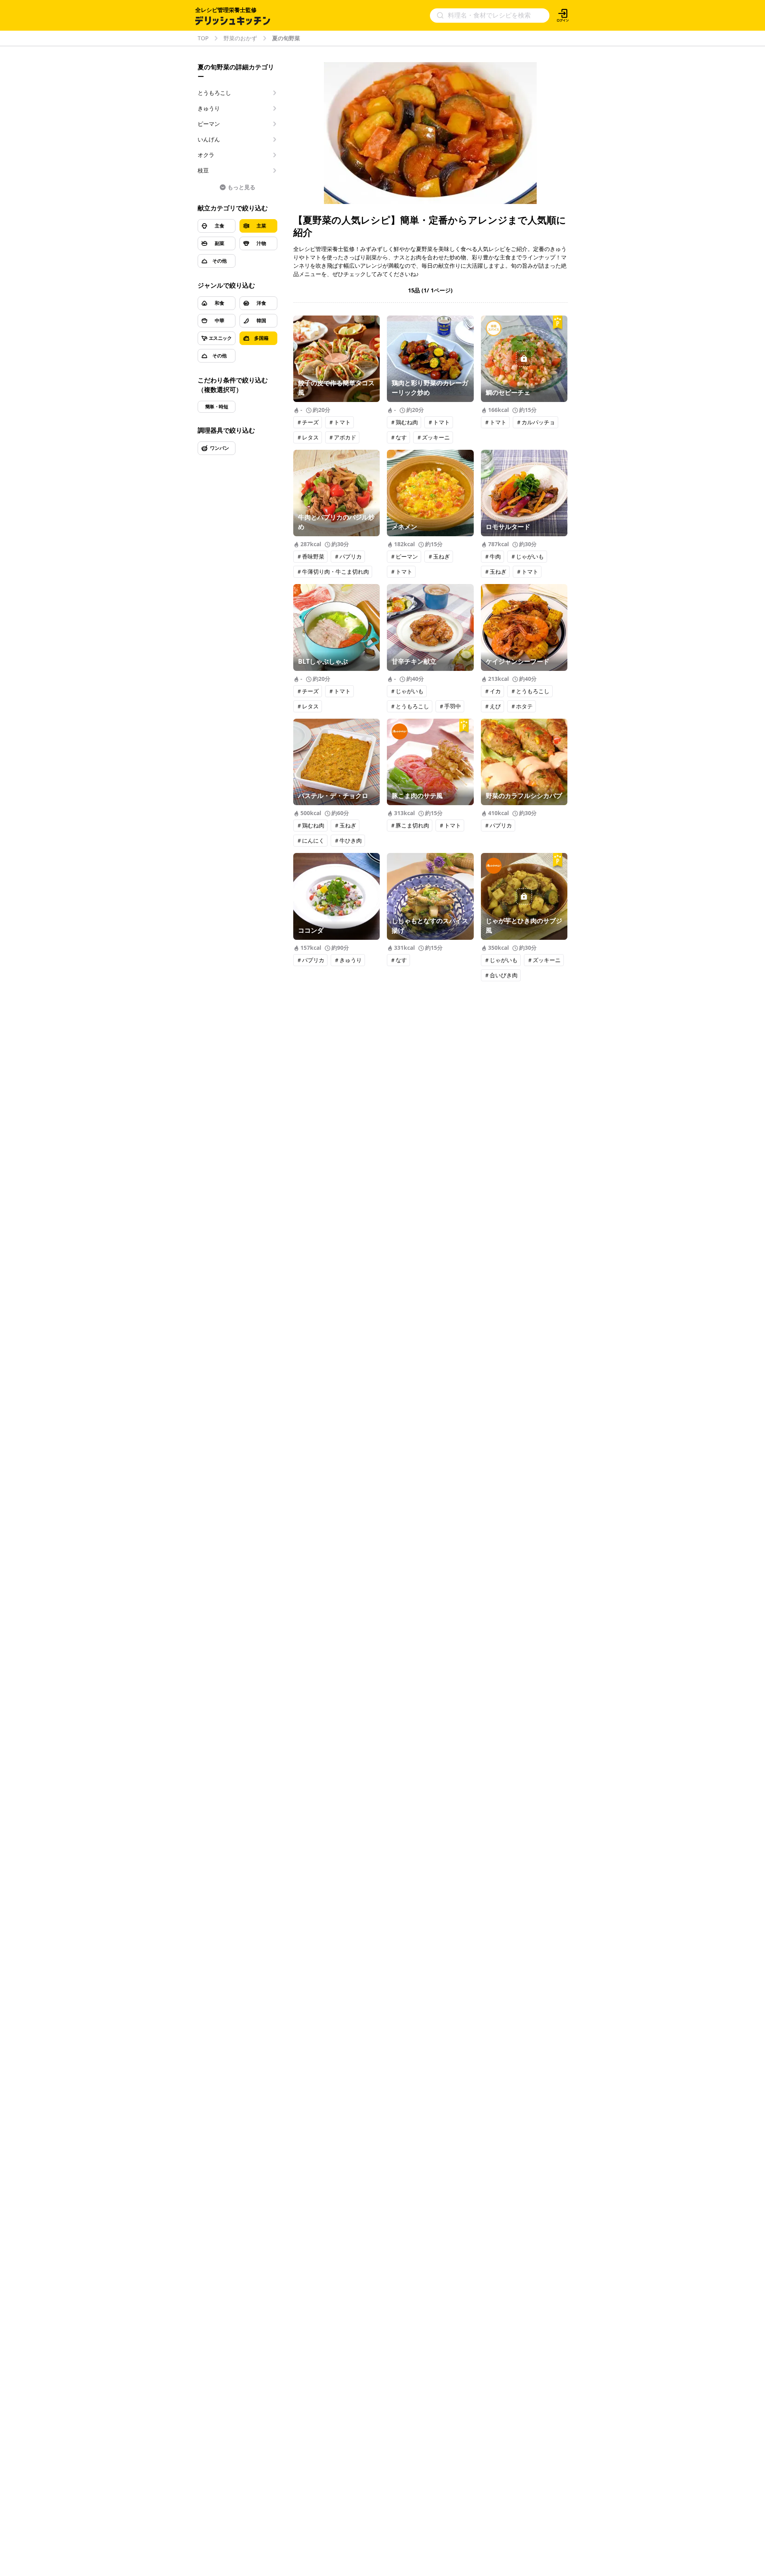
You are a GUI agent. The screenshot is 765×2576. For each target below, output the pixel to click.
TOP (203, 38)
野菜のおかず (240, 38)
